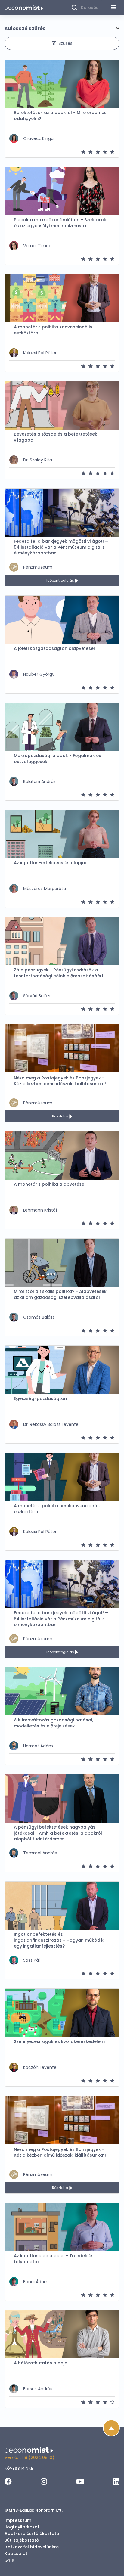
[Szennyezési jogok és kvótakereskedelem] (62, 2013)
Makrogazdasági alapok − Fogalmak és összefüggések (57, 759)
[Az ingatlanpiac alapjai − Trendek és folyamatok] (62, 2227)
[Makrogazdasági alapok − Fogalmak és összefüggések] (62, 727)
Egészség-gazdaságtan (40, 1399)
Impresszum (18, 2520)
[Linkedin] (116, 2481)
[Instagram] (44, 2481)
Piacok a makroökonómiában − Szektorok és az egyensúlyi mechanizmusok (60, 223)
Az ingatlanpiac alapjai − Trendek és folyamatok (54, 2259)
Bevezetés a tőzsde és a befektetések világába (56, 437)
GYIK (9, 2560)
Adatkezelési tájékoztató (32, 2534)
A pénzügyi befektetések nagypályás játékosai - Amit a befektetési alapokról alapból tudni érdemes (58, 1833)
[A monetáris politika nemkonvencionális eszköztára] (62, 1477)
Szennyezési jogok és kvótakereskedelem (59, 2042)
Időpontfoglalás (61, 580)
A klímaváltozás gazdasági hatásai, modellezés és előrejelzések (53, 1723)
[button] (62, 29)
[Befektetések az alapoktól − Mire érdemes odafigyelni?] (62, 84)
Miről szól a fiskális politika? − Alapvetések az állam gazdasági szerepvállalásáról (60, 1294)
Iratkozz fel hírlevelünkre (32, 2547)
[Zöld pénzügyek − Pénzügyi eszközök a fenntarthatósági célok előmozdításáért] (62, 941)
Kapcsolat (16, 2553)
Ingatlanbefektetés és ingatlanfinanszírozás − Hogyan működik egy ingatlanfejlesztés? (59, 1940)
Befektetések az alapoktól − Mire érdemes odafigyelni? (60, 116)
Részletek (61, 1116)
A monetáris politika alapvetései (50, 1184)
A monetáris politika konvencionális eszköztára (53, 330)
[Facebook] (8, 2481)
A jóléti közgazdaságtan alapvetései (54, 649)
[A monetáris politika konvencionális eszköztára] (62, 298)
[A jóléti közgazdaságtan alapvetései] (62, 620)
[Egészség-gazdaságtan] (62, 1370)
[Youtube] (80, 2481)
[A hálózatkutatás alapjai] (62, 2334)
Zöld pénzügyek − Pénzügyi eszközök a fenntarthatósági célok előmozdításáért (59, 973)
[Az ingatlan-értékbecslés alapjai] (62, 834)
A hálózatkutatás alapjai (41, 2363)
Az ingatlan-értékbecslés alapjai (50, 863)
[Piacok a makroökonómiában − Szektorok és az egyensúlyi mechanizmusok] (62, 191)
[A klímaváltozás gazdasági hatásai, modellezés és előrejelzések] (62, 1691)
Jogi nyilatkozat (22, 2527)
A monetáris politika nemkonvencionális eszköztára (58, 1509)
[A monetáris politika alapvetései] (62, 1156)
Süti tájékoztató (22, 2540)
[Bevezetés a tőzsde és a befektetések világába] (62, 405)
